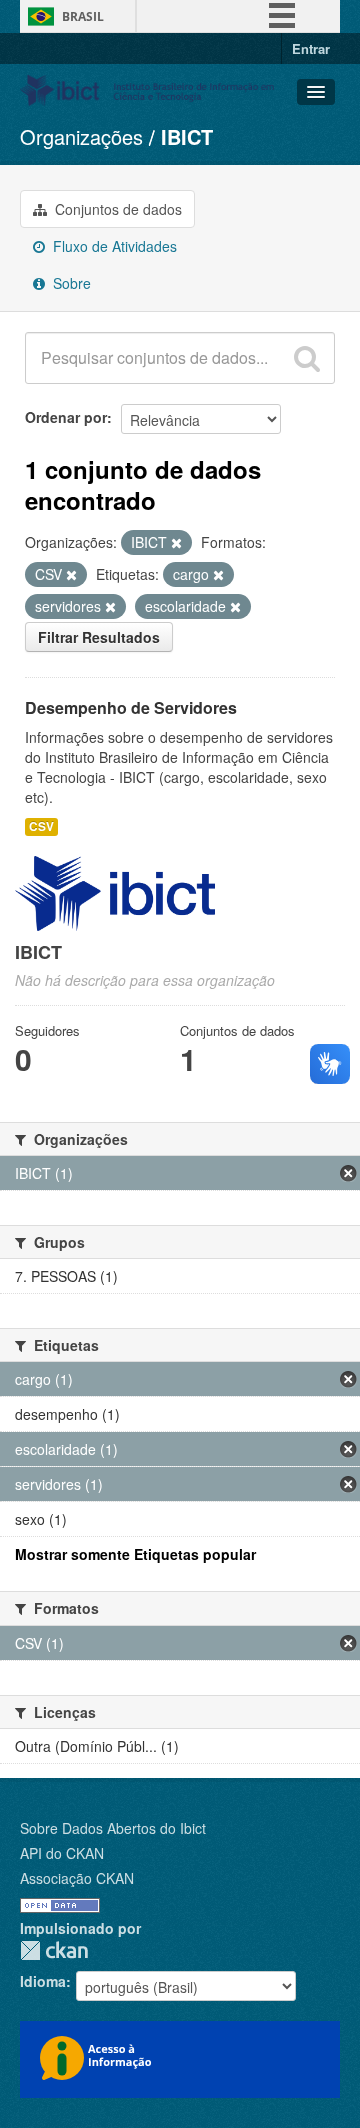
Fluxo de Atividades (113, 246)
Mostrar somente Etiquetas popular (135, 1554)
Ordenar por (66, 417)
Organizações (81, 136)
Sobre (70, 283)
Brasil (83, 16)
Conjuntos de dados (116, 209)
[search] (307, 358)
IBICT (187, 136)
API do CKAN (62, 1853)
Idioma (43, 1981)
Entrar (311, 48)
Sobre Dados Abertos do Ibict (113, 1828)
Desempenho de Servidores (131, 707)
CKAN (54, 1950)
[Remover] (176, 543)
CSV (41, 826)
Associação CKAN (77, 1878)
